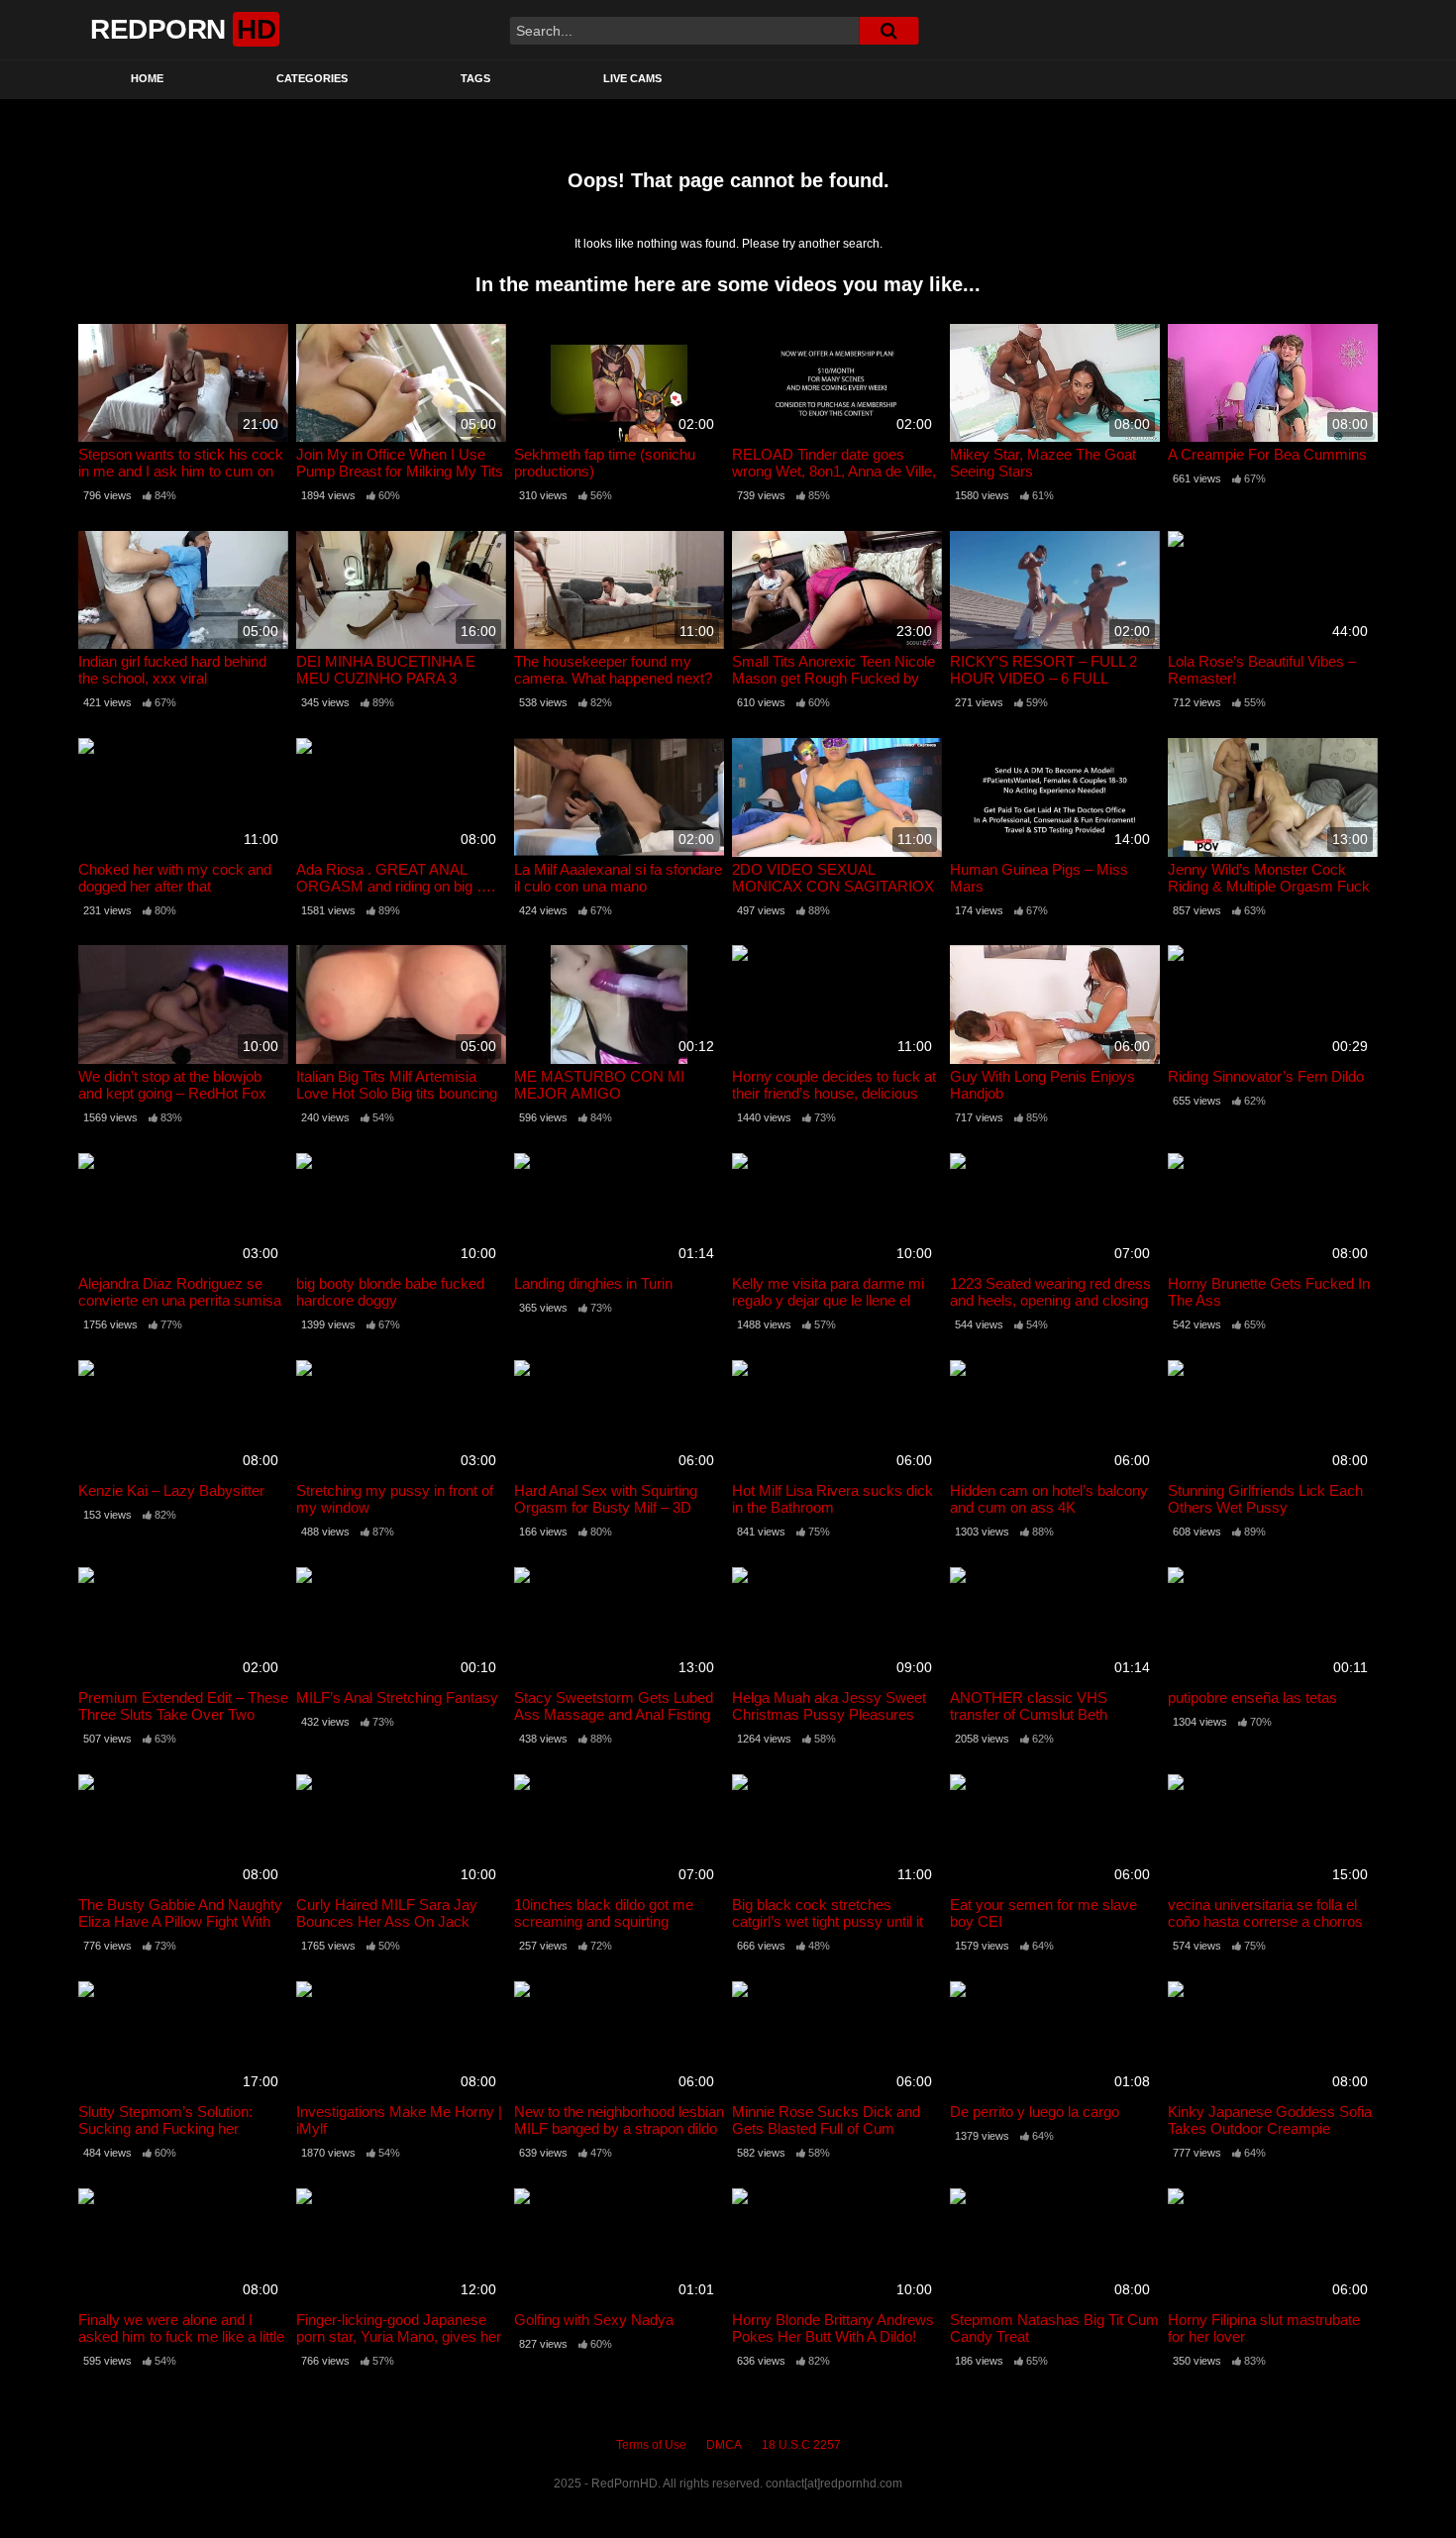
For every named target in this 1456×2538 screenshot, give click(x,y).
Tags (475, 78)
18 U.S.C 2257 (801, 2445)
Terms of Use (651, 2445)
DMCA (724, 2445)
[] (888, 31)
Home (147, 78)
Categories (312, 78)
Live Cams (632, 78)
